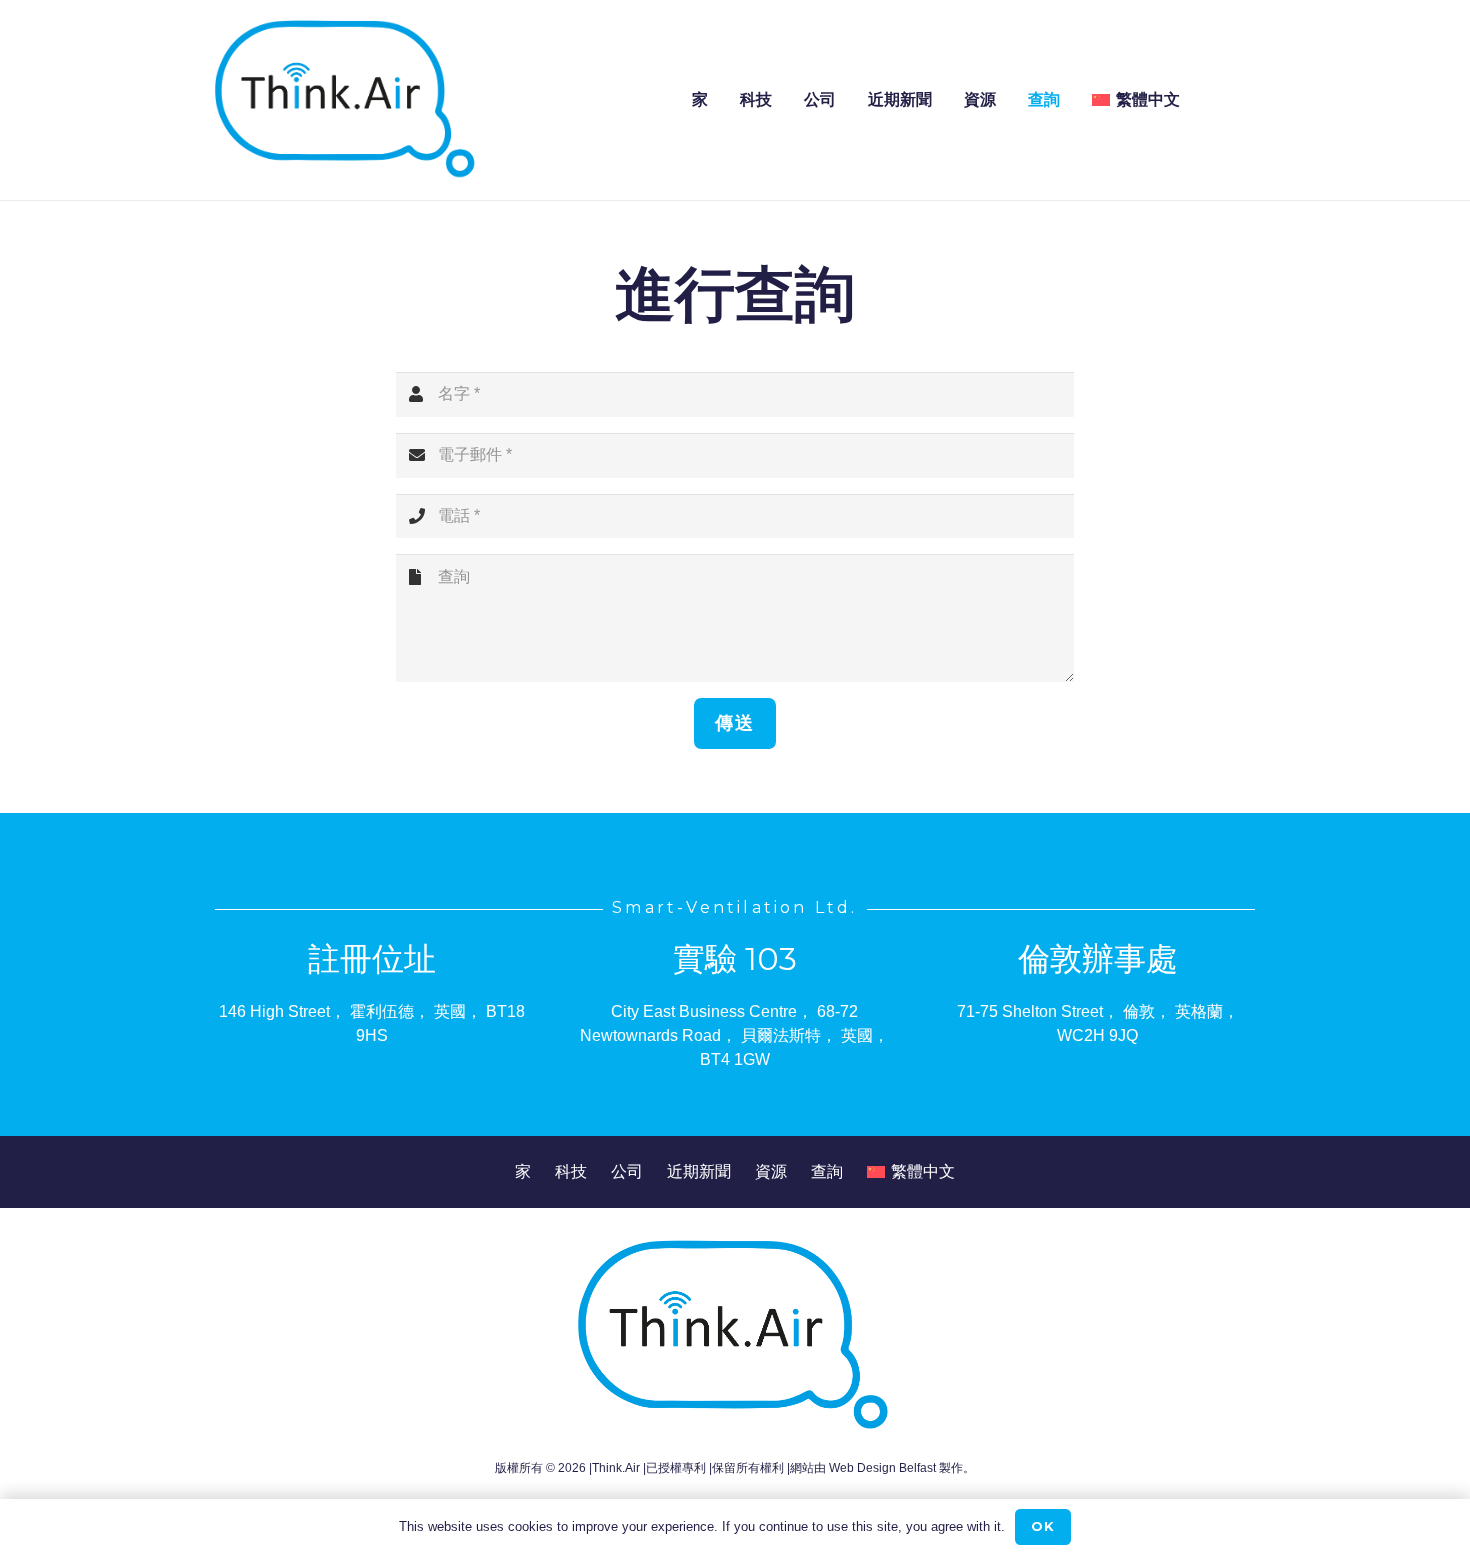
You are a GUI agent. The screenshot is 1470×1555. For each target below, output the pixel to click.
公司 (627, 1171)
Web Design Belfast (882, 1468)
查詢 (827, 1171)
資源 (771, 1171)
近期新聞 (699, 1171)
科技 (571, 1171)
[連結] (346, 100)
